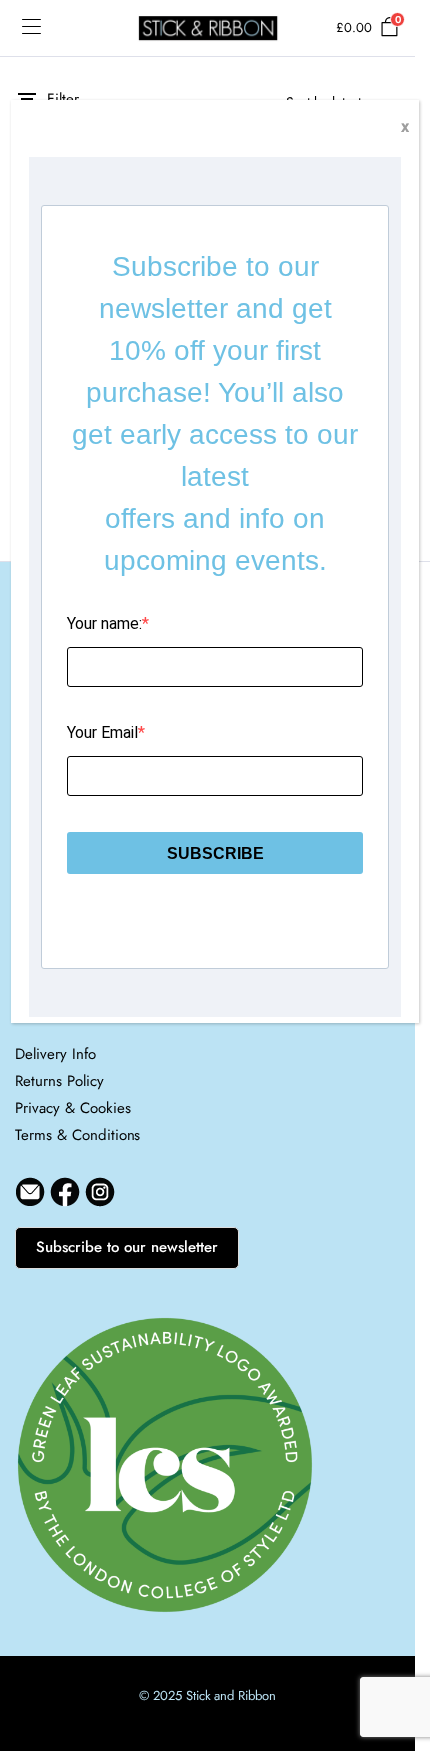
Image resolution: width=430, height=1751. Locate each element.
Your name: (104, 623)
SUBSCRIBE (215, 853)
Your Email (102, 732)
